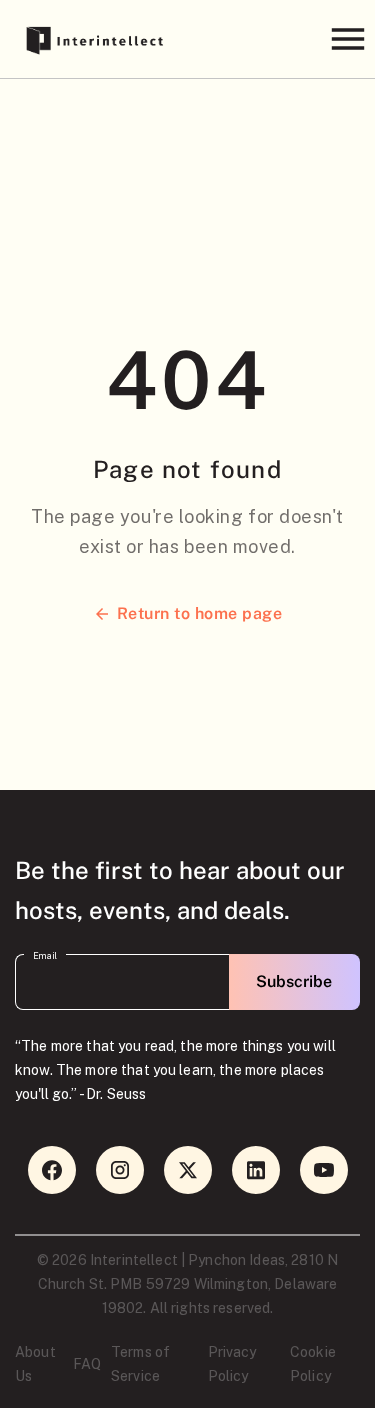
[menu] (347, 38)
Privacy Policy (232, 1364)
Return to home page (199, 613)
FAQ (87, 1364)
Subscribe (294, 981)
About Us (35, 1364)
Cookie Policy (313, 1364)
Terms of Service (140, 1364)
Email (45, 956)
